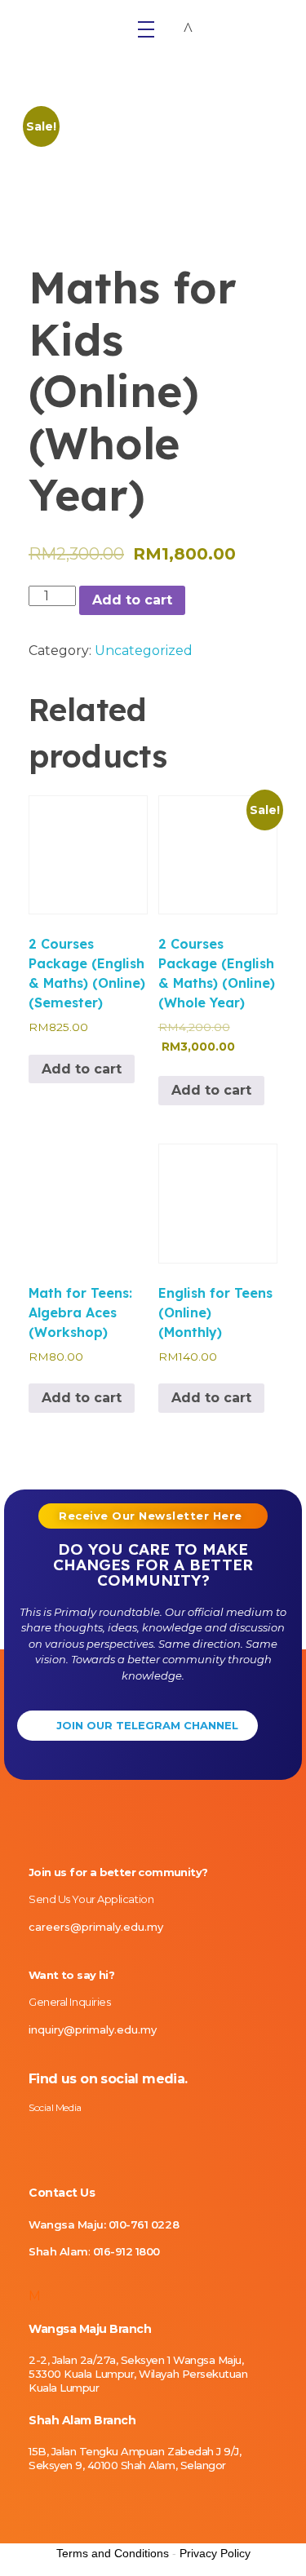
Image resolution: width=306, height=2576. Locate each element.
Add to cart (132, 600)
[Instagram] (33, 2139)
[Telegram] (147, 2139)
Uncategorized (144, 651)
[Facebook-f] (61, 2139)
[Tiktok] (90, 2139)
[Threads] (118, 2139)
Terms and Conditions (113, 2553)
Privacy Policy (215, 2553)
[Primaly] (69, 24)
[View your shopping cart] (188, 29)
